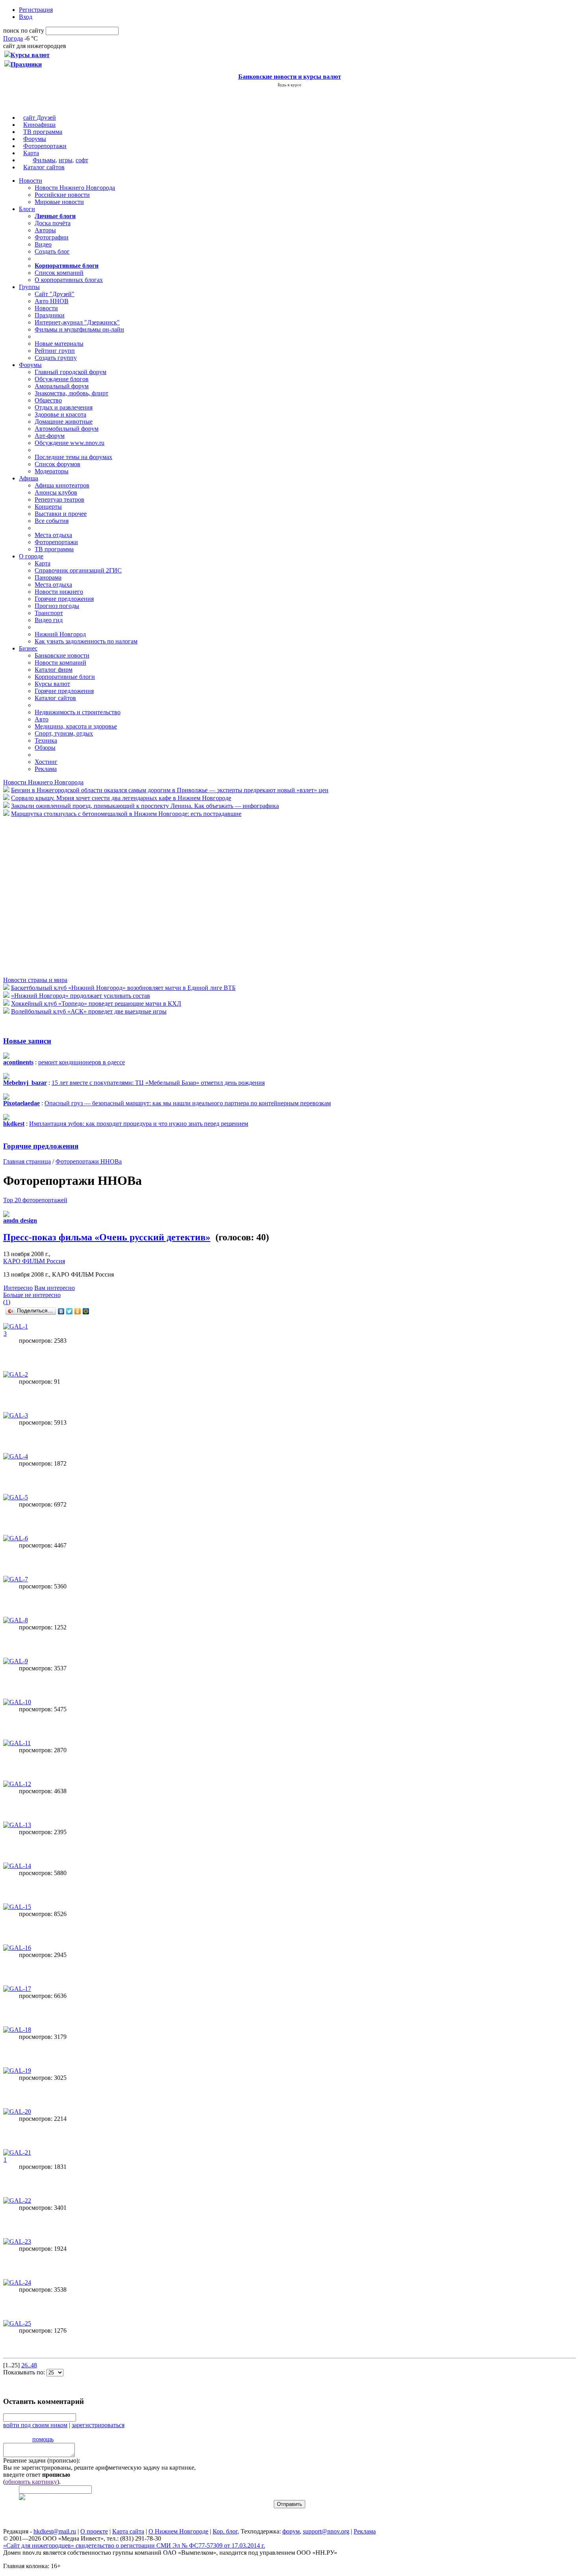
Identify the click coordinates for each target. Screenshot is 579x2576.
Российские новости (62, 195)
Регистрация (36, 10)
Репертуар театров (59, 499)
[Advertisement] (50, 896)
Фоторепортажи (45, 146)
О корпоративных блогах (69, 280)
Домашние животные (64, 422)
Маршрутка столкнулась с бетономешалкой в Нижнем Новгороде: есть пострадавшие (126, 814)
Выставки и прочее (61, 514)
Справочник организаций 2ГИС (78, 570)
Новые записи (27, 1041)
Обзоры (45, 748)
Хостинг (46, 762)
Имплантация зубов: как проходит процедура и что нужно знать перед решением (139, 1124)
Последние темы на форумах (73, 457)
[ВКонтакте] (61, 1311)
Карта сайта (128, 2531)
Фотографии (52, 237)
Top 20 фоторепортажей (35, 1200)
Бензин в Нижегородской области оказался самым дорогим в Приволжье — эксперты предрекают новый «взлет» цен (170, 790)
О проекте (94, 2531)
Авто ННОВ (52, 301)
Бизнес (28, 648)
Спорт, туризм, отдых (64, 733)
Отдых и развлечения (64, 407)
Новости (31, 181)
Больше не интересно (32, 1295)
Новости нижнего (59, 592)
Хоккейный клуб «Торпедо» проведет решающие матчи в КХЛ (96, 1004)
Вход (26, 17)
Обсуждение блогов (62, 379)
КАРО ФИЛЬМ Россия (34, 1261)
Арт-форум (50, 436)
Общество (48, 400)
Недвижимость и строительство (78, 712)
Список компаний (59, 273)
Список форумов (58, 464)
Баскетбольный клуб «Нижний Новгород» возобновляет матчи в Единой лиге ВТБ (123, 988)
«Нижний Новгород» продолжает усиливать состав (81, 996)
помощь (43, 2439)
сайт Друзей (40, 118)
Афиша (29, 478)
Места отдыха (53, 535)
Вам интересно (55, 1288)
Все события (52, 521)
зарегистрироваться (98, 2425)
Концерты (48, 507)
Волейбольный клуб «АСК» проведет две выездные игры (89, 1011)
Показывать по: (25, 2372)
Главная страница (27, 1161)
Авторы (45, 230)
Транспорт (49, 613)
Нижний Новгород (60, 634)
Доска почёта (53, 223)
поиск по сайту (24, 31)
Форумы (35, 139)
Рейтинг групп (55, 351)
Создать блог (52, 251)
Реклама (46, 769)
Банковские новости (62, 655)
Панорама (48, 577)
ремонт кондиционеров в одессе (82, 1062)
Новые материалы (59, 344)
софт (82, 160)
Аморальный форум (62, 386)
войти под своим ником (35, 2425)
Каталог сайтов (44, 167)
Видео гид (49, 620)
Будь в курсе (289, 85)
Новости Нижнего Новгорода (75, 188)
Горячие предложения (64, 599)
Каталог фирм (54, 670)
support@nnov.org (326, 2531)
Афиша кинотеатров (62, 485)
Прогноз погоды (57, 606)
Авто (42, 719)
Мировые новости (59, 202)
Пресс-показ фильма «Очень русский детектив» (107, 1237)
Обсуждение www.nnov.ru (70, 443)
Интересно (18, 1288)
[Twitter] (70, 1311)
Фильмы (44, 160)
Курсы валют (52, 684)
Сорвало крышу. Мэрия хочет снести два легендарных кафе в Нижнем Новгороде (121, 798)
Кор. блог (225, 2531)
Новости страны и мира (35, 980)
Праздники (50, 315)
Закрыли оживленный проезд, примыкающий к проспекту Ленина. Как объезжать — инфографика (145, 806)
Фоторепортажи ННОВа (89, 1161)
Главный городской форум (71, 372)
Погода (13, 38)
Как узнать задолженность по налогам (86, 641)
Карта (31, 153)
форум (291, 2531)
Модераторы (52, 471)
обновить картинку (31, 2482)
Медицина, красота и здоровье (76, 726)
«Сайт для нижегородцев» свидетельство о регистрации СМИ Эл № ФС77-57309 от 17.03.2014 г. (134, 2545)
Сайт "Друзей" (55, 294)
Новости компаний (60, 663)
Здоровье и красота (60, 414)
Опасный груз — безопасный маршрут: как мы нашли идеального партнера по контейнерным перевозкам (188, 1103)
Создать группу (56, 358)
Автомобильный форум (67, 429)
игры (66, 160)
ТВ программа (43, 132)
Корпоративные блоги (65, 677)
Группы (29, 287)
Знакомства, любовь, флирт (71, 393)
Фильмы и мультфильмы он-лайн (79, 329)
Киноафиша (39, 125)
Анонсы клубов (56, 492)
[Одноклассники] (78, 1311)
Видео (43, 244)
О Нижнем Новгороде (178, 2531)
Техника (46, 740)
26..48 (29, 2365)
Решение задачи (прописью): (42, 2460)
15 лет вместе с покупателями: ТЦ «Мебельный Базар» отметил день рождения (158, 1083)
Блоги (27, 209)
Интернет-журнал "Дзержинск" (77, 322)
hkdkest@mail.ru (55, 2531)
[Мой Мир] (86, 1311)
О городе (31, 556)
